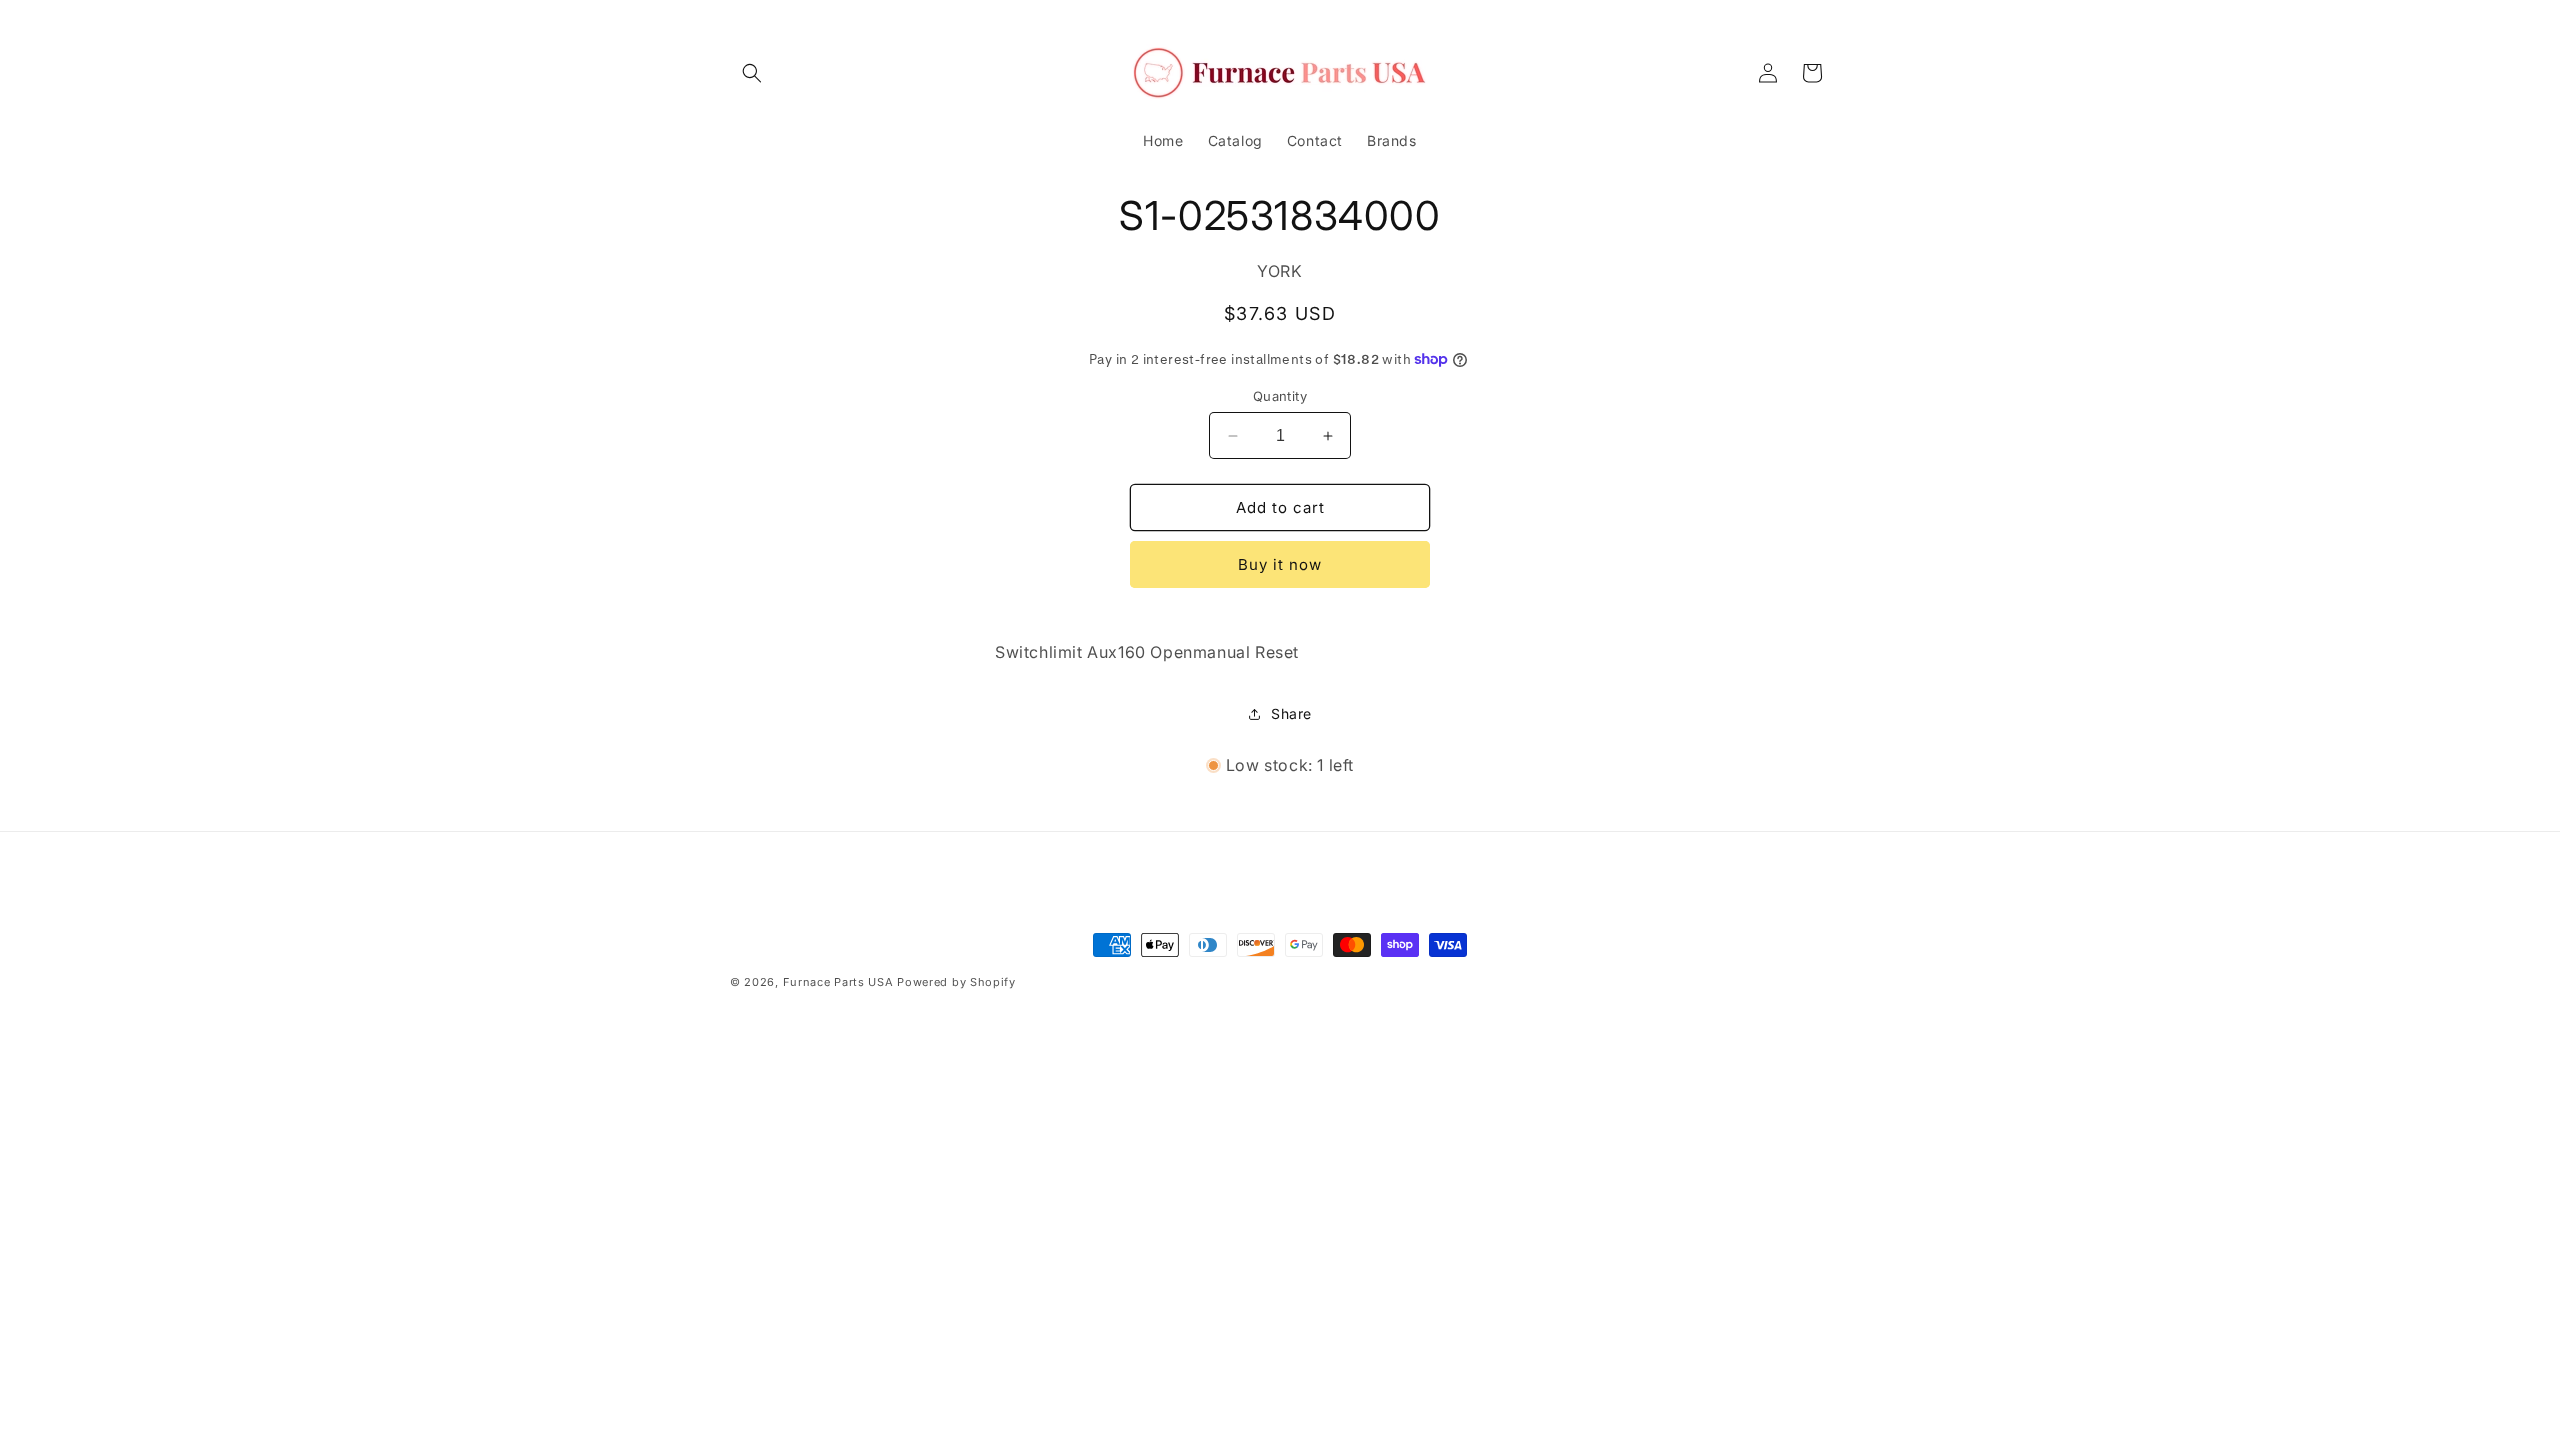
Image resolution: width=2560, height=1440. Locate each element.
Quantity (1280, 396)
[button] (752, 73)
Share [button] (1291, 713)
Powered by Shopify (956, 982)
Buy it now (1280, 564)
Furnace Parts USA (838, 982)
